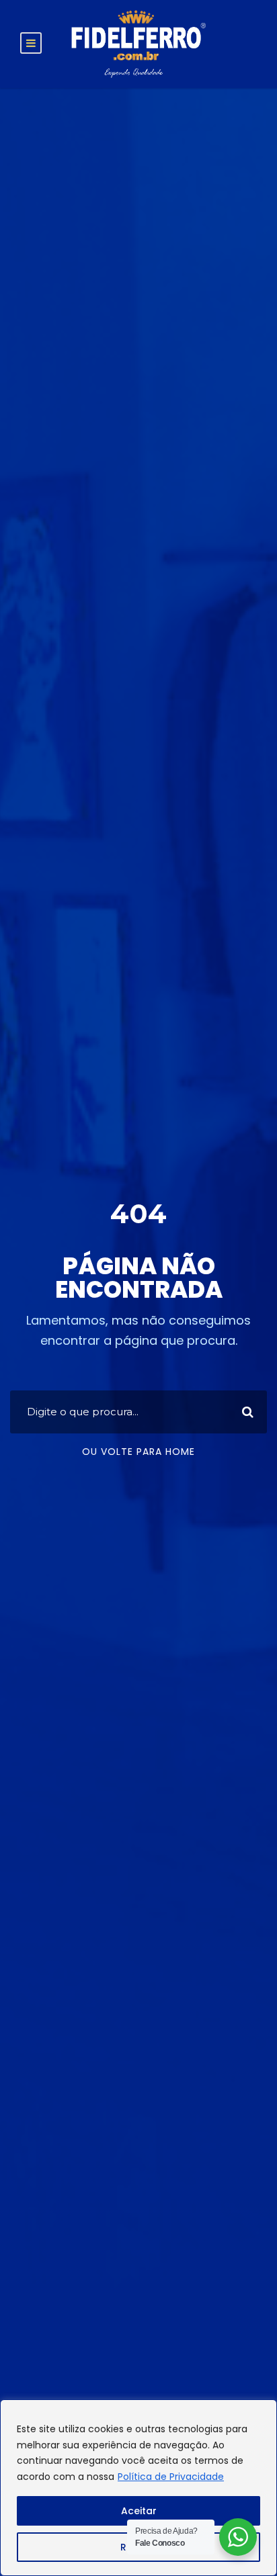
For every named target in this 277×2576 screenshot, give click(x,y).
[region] (138, 2488)
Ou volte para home (138, 1452)
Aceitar (139, 2511)
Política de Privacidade (171, 2477)
